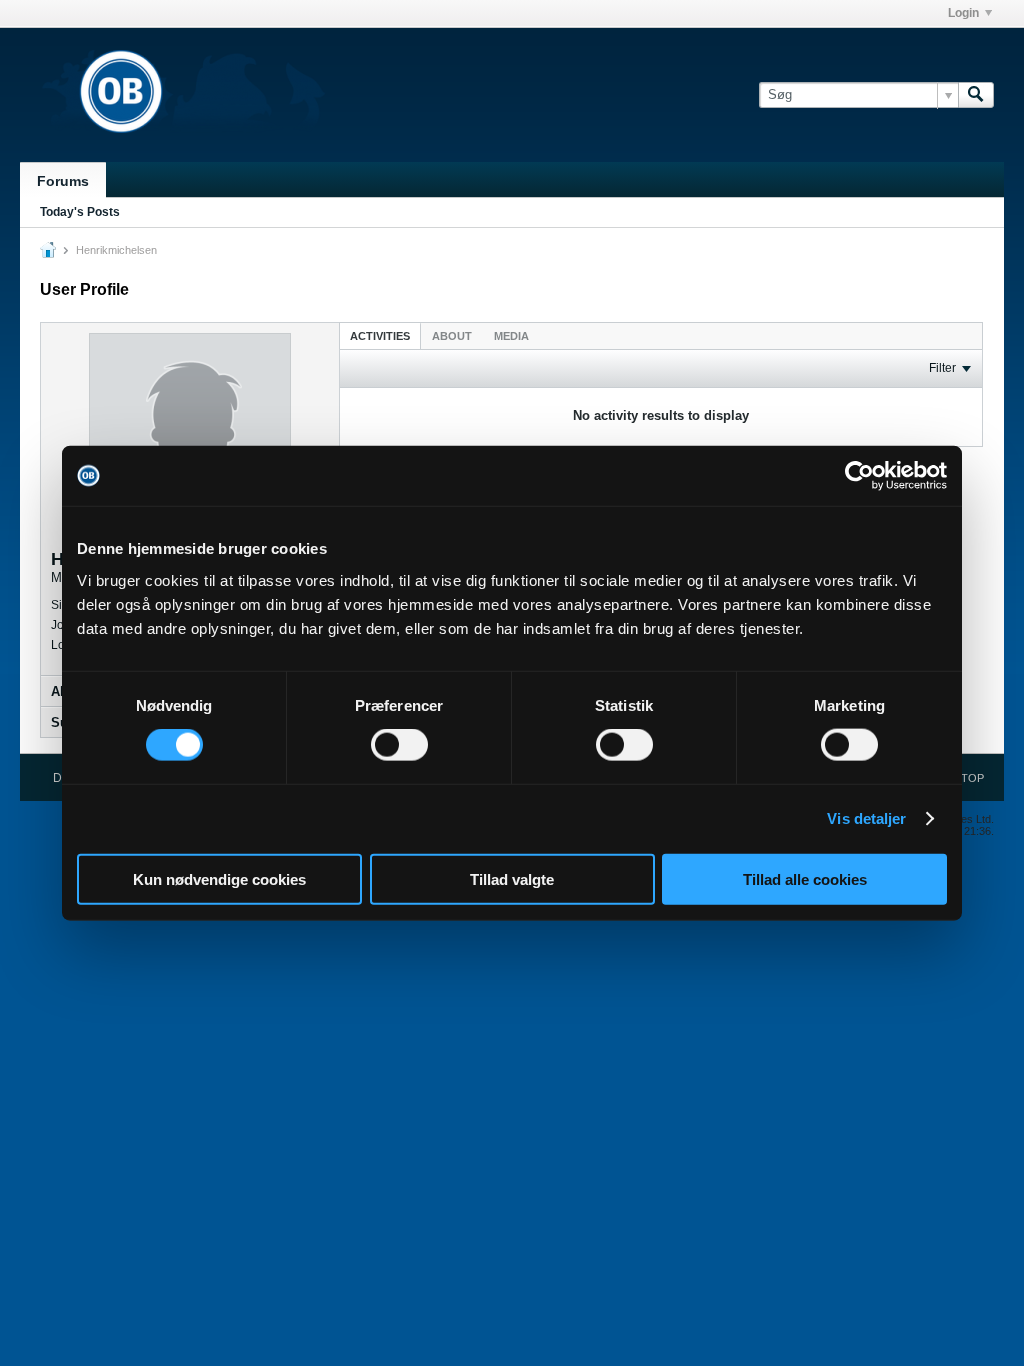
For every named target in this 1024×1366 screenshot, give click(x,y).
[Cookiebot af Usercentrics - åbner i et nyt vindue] (859, 476)
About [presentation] (452, 336)
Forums (63, 181)
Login (963, 13)
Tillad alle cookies (805, 878)
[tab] (380, 335)
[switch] (399, 745)
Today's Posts (80, 212)
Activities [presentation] (380, 336)
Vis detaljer (866, 818)
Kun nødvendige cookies (219, 878)
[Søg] (976, 95)
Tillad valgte (512, 878)
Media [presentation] (511, 336)
